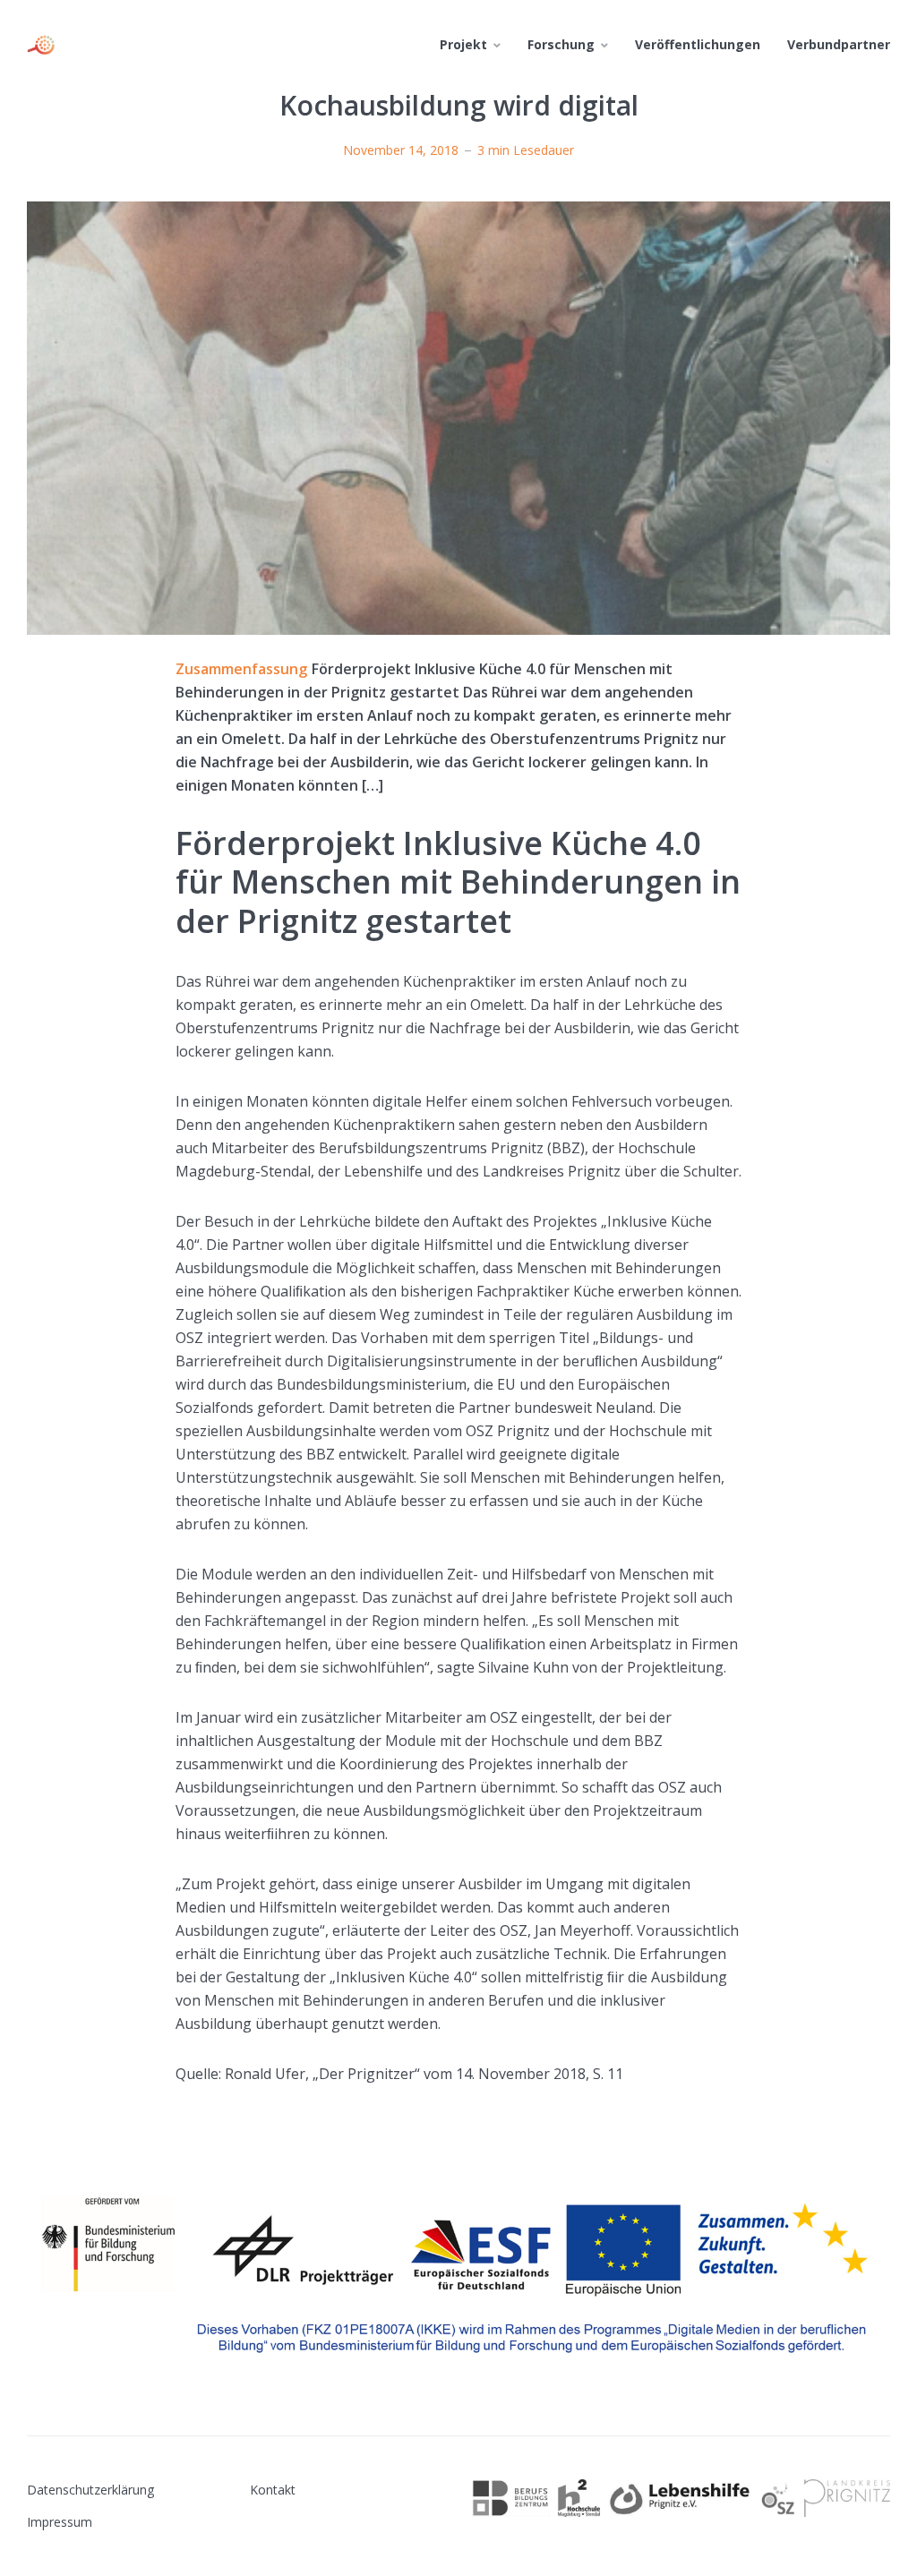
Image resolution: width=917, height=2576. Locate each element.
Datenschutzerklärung (90, 2490)
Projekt (463, 44)
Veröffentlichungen (698, 44)
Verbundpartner (839, 44)
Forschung (561, 44)
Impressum (60, 2522)
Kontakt (273, 2490)
